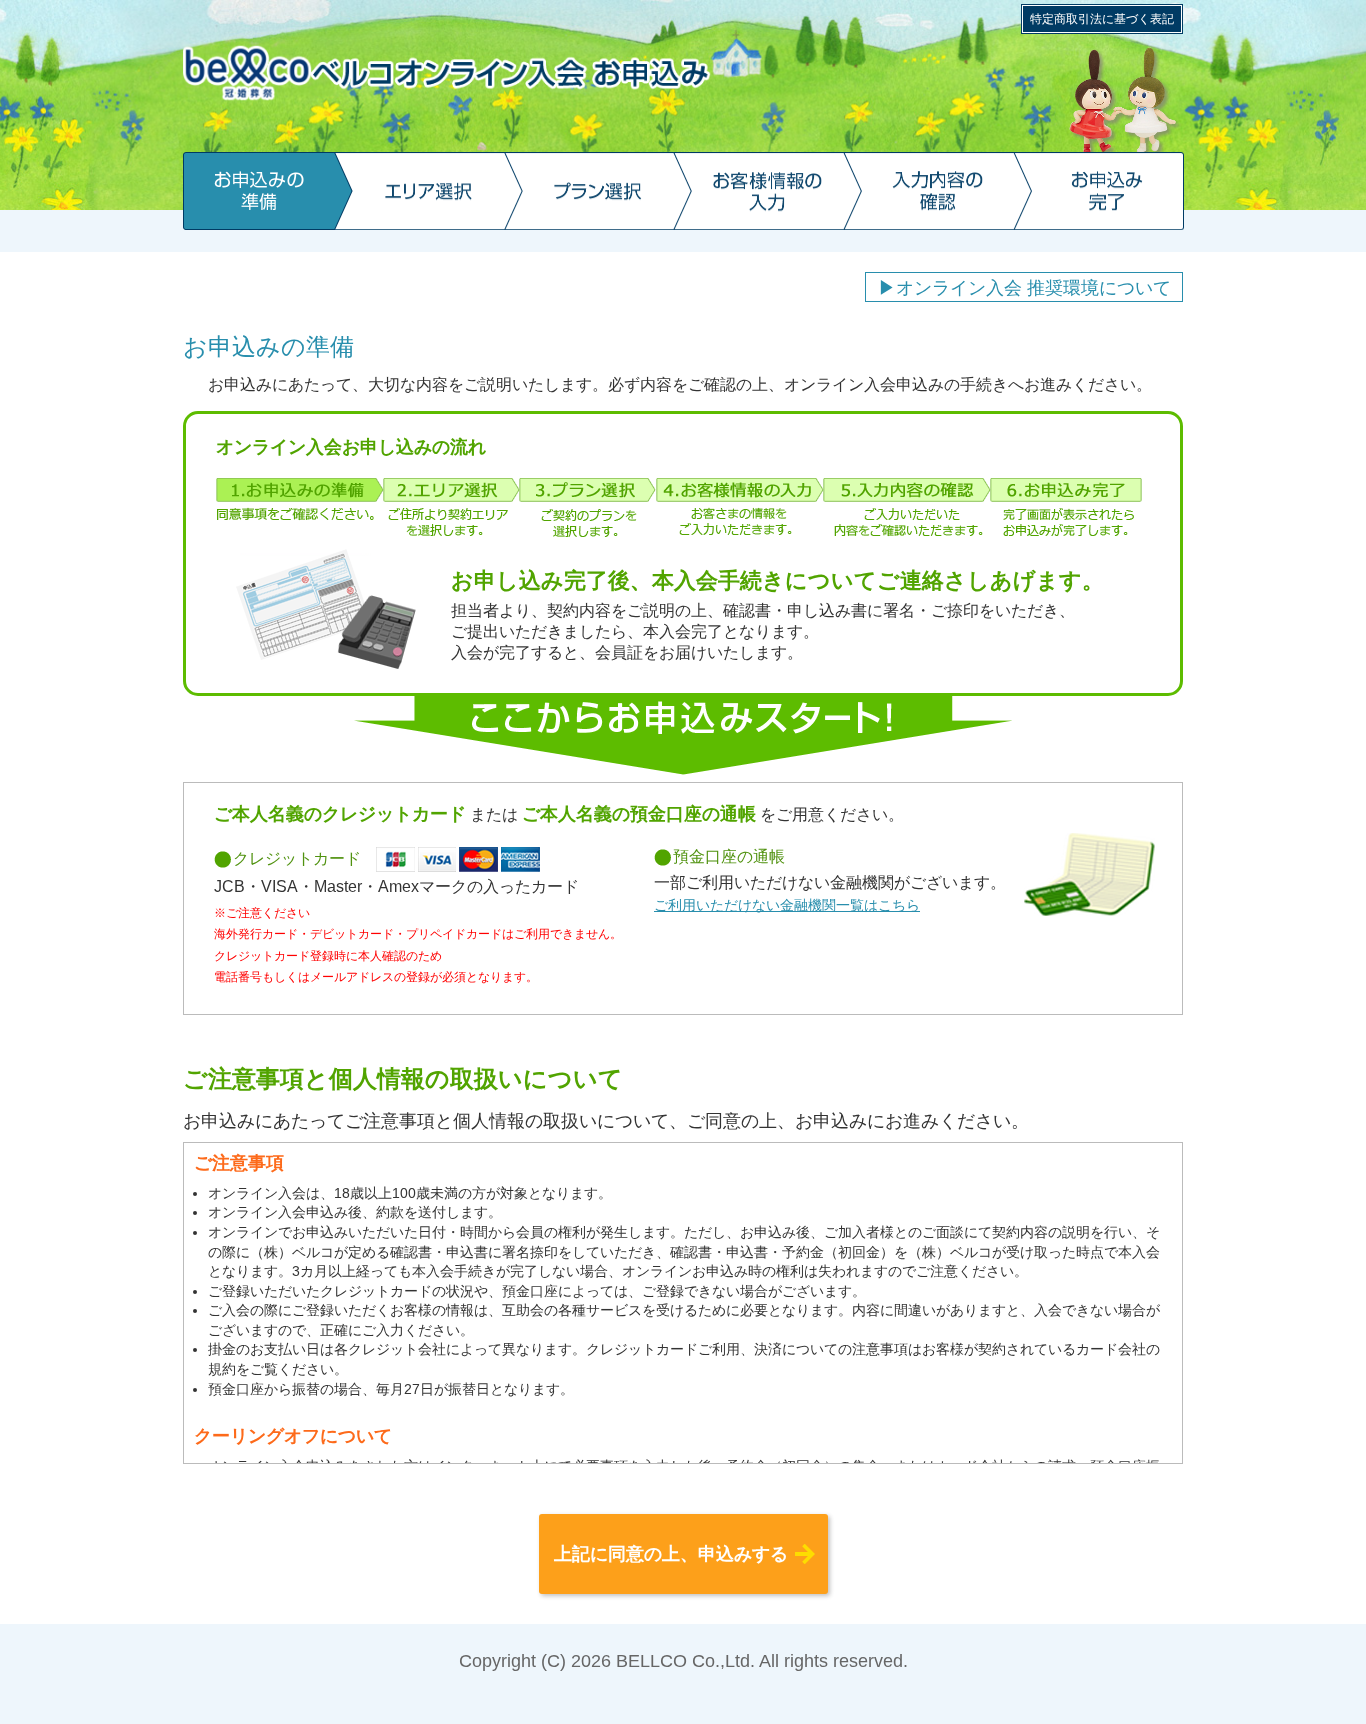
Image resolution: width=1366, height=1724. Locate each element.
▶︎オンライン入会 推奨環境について (1024, 288)
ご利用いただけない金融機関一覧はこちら (787, 905)
